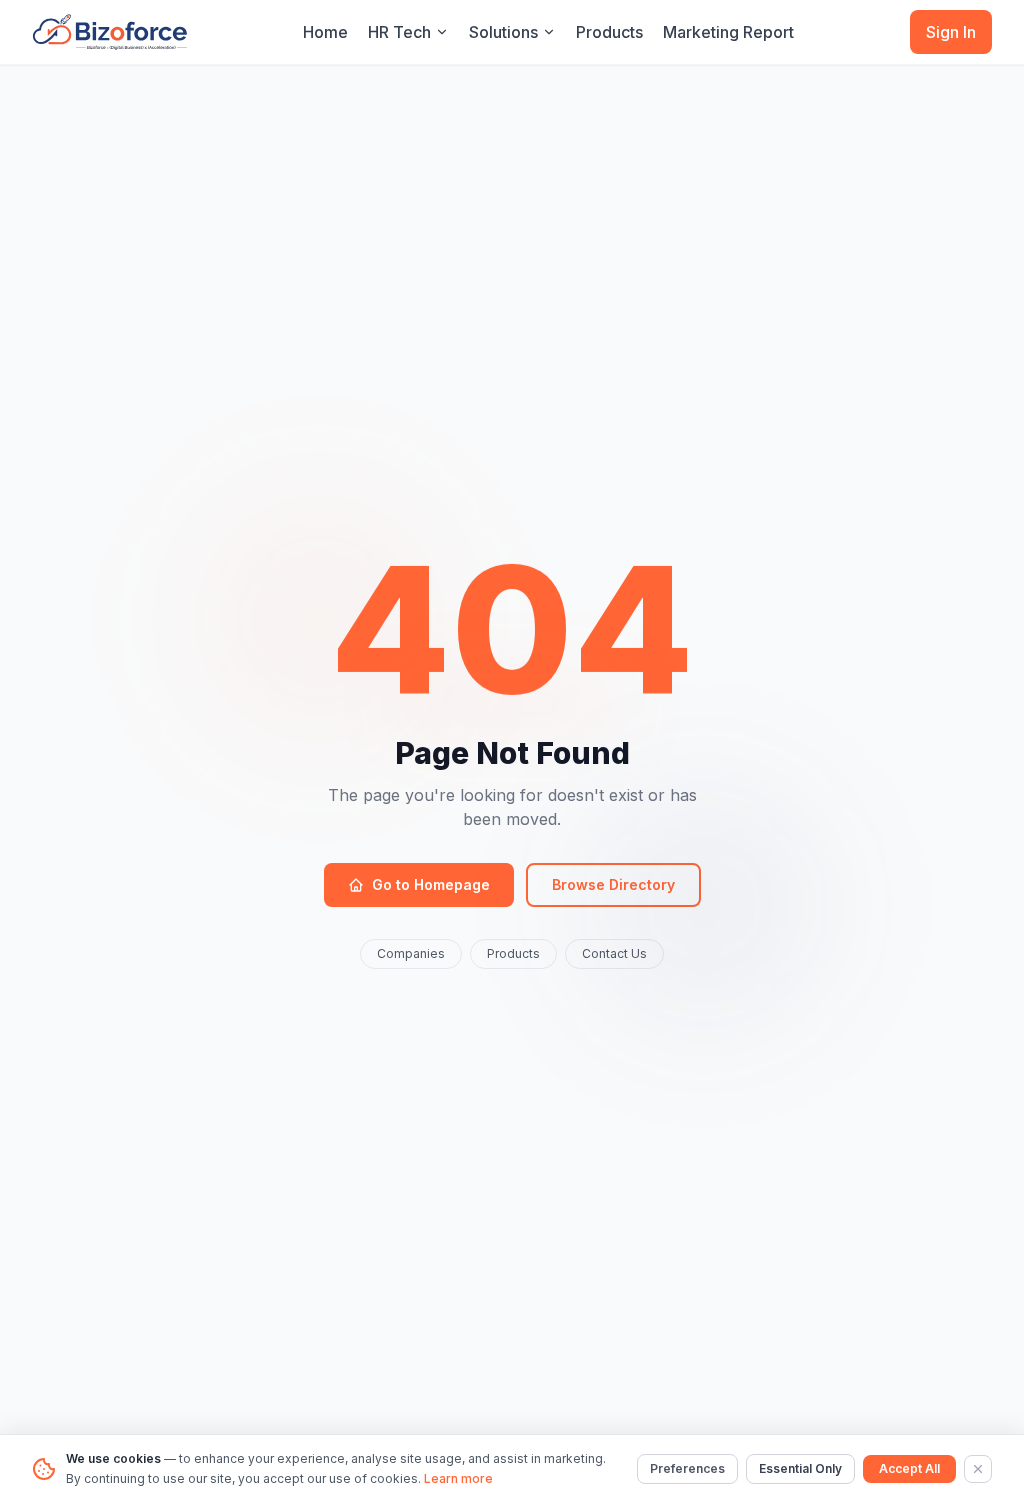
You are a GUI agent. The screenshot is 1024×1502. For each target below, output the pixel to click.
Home (325, 32)
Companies (411, 953)
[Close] (978, 1469)
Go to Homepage (431, 884)
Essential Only (800, 1468)
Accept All (909, 1468)
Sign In (951, 32)
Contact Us (614, 953)
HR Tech (399, 32)
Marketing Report (728, 32)
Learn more (458, 1478)
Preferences (687, 1468)
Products (609, 32)
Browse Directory (613, 884)
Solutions (503, 32)
